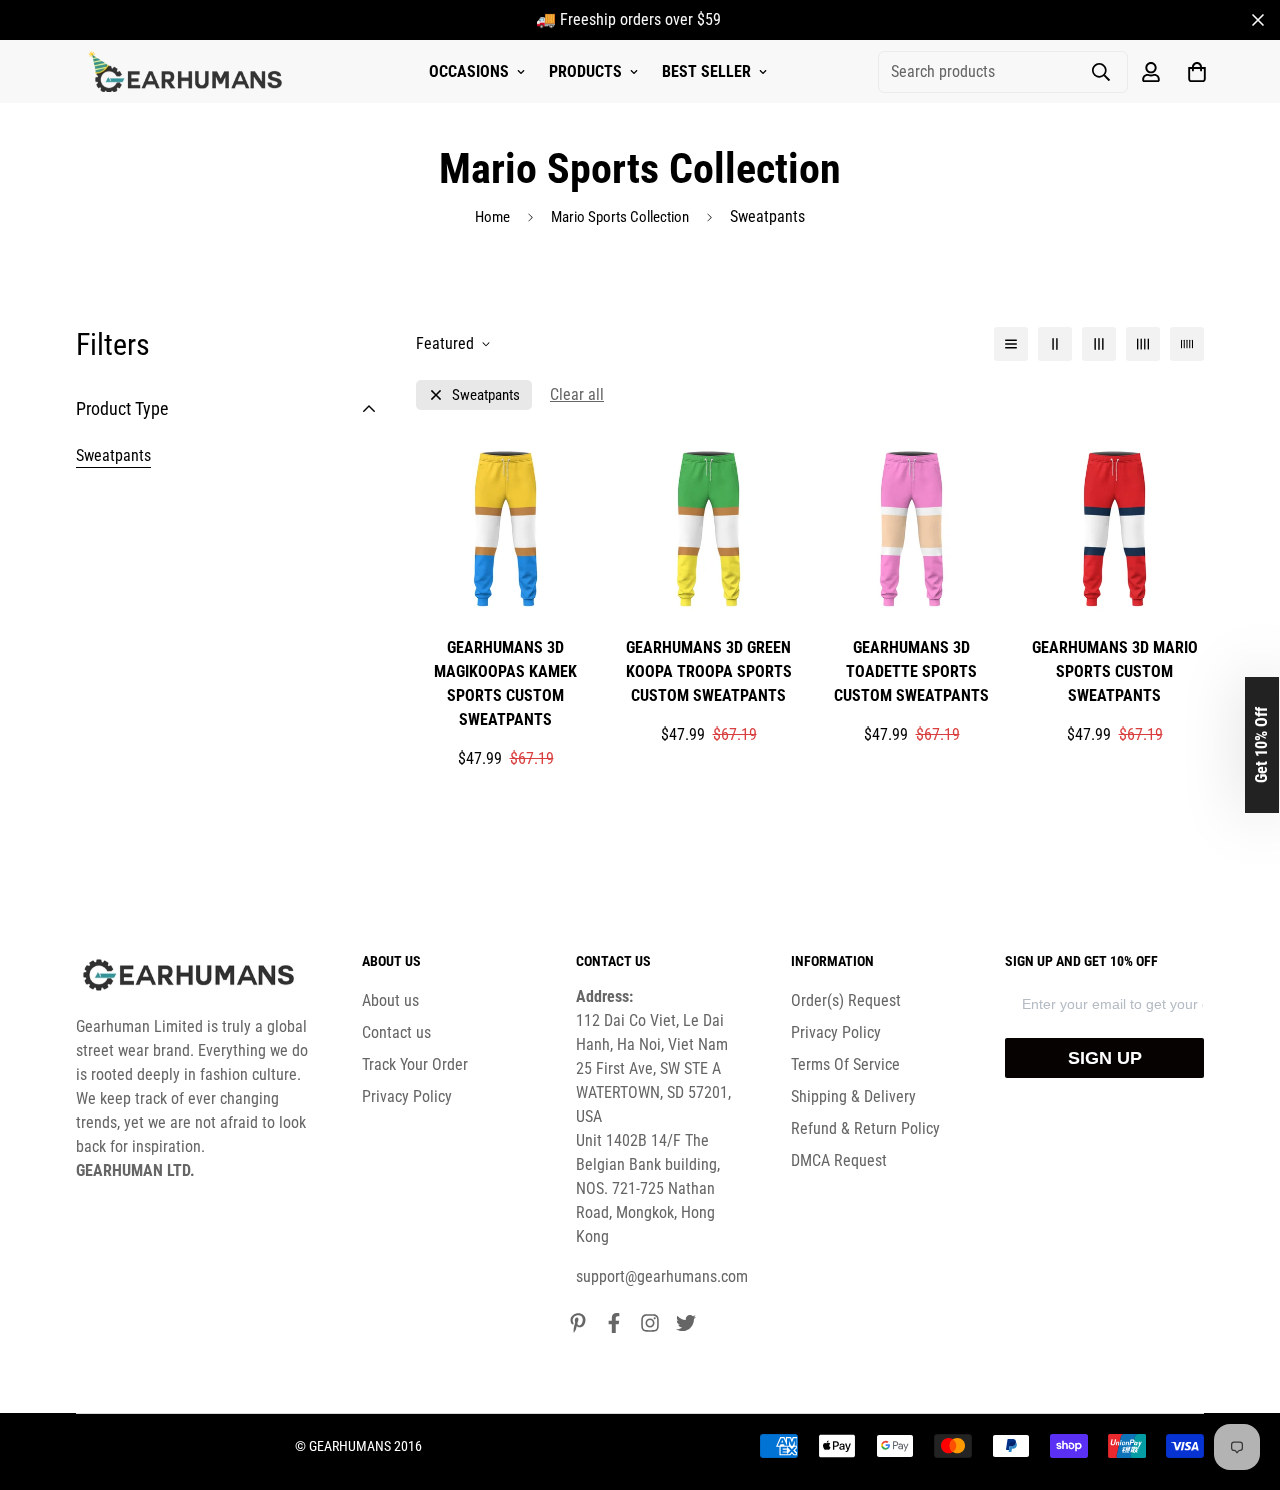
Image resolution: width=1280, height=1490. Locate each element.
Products (585, 71)
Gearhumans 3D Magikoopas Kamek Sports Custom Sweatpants (505, 683)
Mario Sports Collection (620, 217)
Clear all (577, 394)
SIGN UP (1105, 1058)
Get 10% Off (1261, 745)
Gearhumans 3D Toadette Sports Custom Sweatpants (911, 671)
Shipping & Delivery (853, 1096)
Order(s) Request (846, 1000)
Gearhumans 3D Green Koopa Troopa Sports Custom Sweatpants (709, 671)
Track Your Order (415, 1064)
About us (390, 1000)
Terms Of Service (845, 1064)
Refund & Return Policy (865, 1128)
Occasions (469, 71)
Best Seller (706, 71)
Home (492, 217)
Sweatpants (113, 455)
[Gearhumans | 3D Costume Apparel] (188, 72)
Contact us (396, 1032)
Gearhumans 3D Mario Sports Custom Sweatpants (1115, 671)
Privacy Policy (407, 1096)
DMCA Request (839, 1160)
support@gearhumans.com (662, 1276)
